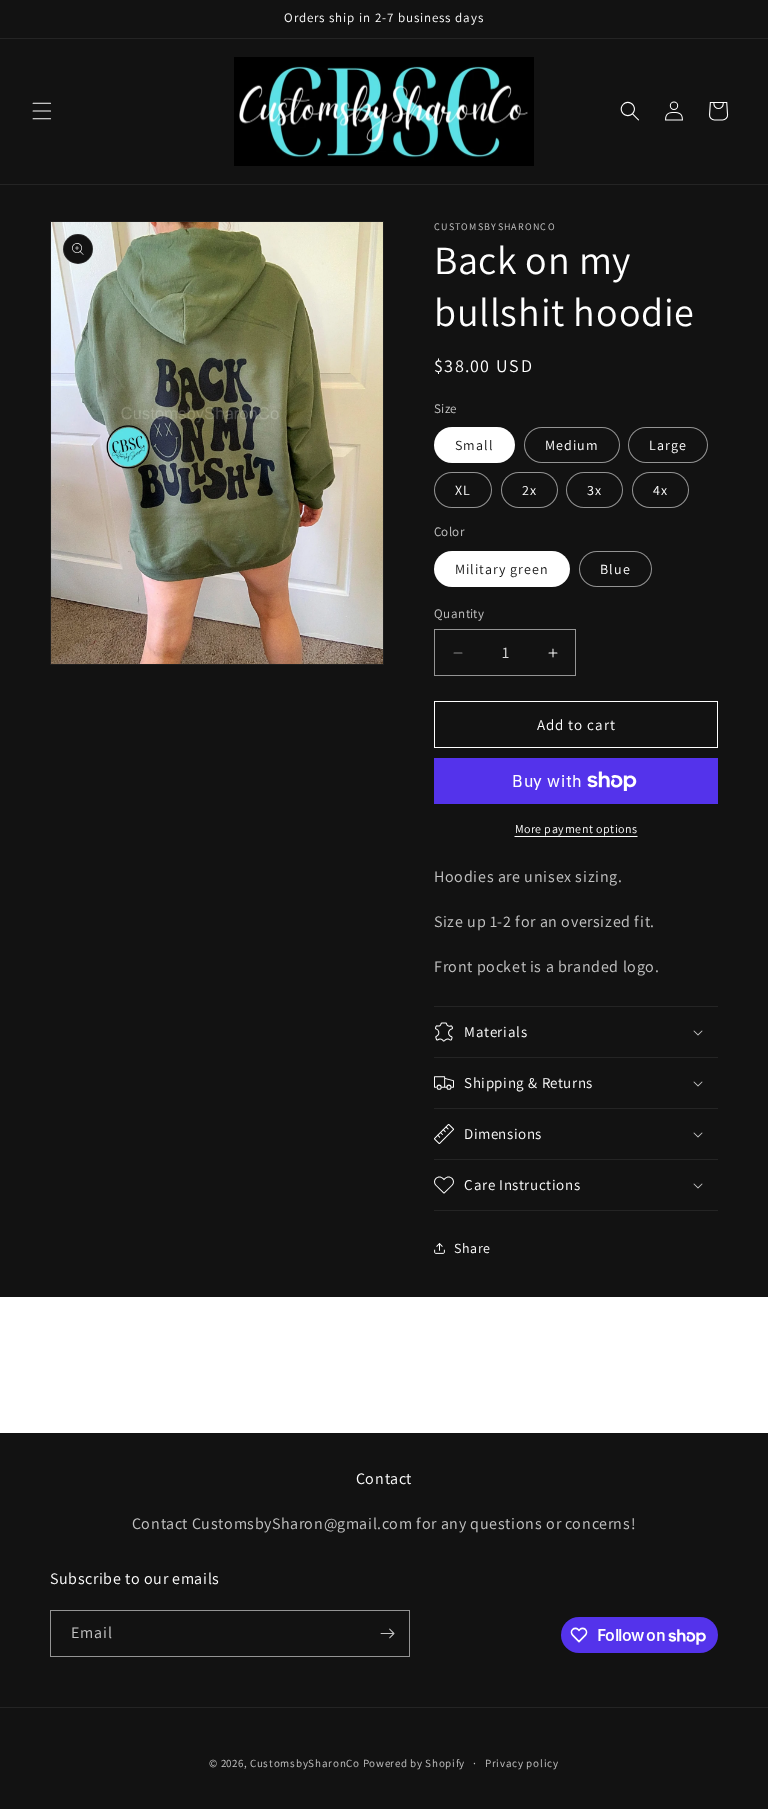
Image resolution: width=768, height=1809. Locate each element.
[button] (42, 111)
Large (668, 445)
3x (594, 490)
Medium (572, 445)
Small (474, 445)
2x (529, 490)
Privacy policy (522, 1763)
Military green (502, 569)
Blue (615, 569)
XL (463, 490)
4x (660, 490)
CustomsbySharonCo (305, 1763)
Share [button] (472, 1248)
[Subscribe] (387, 1633)
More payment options (576, 828)
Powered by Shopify (414, 1763)
